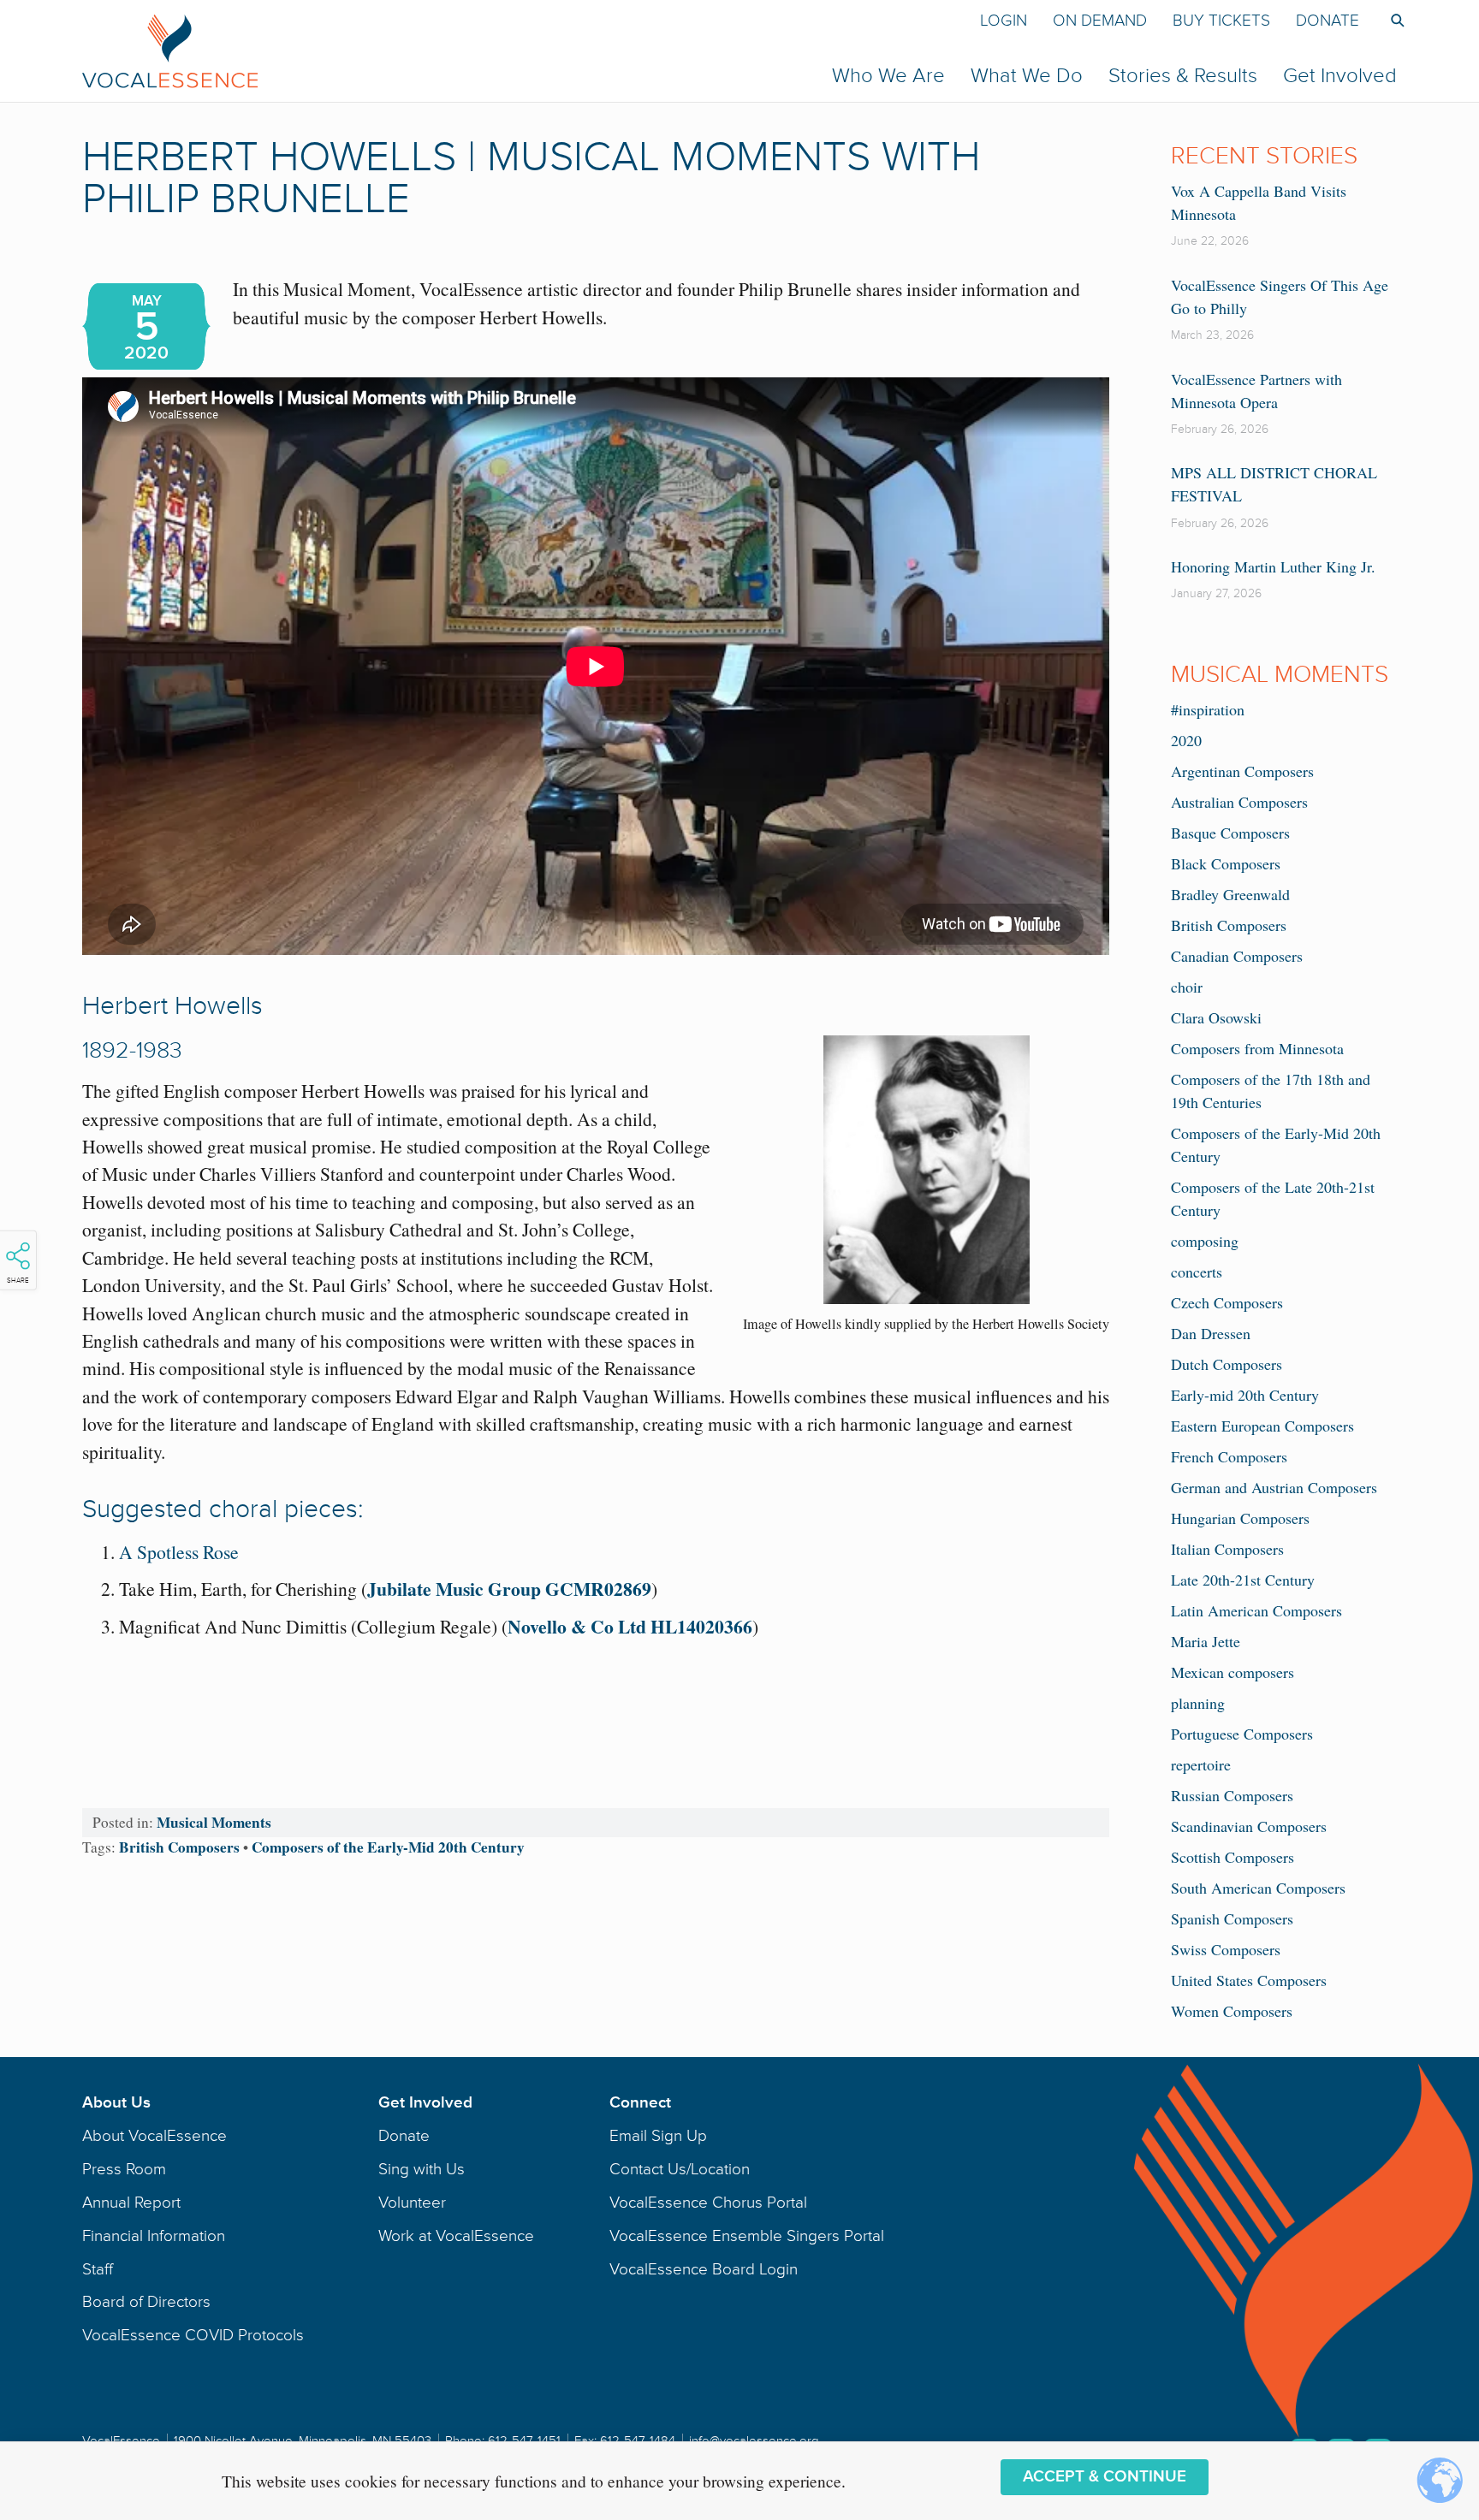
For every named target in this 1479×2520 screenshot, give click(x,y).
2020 (1186, 740)
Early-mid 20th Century (1245, 1395)
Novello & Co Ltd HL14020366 (630, 1626)
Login (1004, 21)
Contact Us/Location (680, 2169)
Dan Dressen (1211, 1333)
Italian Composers (1227, 1549)
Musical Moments (214, 1822)
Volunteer (412, 2203)
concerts (1197, 1272)
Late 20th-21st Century (1243, 1580)
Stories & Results (1183, 76)
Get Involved (1340, 76)
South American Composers (1258, 1888)
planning (1198, 1703)
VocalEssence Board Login (704, 2269)
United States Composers (1249, 1980)
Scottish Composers (1232, 1857)
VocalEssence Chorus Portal (708, 2203)
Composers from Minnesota (1257, 1048)
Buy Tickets (1221, 21)
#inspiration (1208, 709)
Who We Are (888, 76)
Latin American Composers (1256, 1610)
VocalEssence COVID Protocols (193, 2335)
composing (1205, 1241)
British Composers (179, 1847)
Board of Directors (146, 2302)
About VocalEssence (154, 2136)
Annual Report (131, 2203)
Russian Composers (1232, 1795)
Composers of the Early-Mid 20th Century (388, 1847)
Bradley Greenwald (1230, 894)
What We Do (1027, 76)
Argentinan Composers (1242, 771)
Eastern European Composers (1262, 1426)
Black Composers (1226, 863)
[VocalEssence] (452, 50)
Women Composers (1232, 2011)
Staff (98, 2269)
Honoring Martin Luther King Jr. (1273, 566)
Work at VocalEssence (456, 2236)
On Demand (1100, 21)
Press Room (124, 2169)
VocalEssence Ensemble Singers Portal (747, 2236)
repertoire (1201, 1764)
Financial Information (154, 2236)
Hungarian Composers (1240, 1518)
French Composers (1229, 1456)
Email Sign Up (658, 2136)
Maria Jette (1206, 1641)
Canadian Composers (1237, 956)
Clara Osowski (1216, 1017)
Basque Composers (1230, 833)
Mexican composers (1232, 1672)
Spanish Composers (1232, 1918)
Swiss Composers (1226, 1949)
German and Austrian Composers (1274, 1487)
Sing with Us (422, 2169)
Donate (1328, 21)
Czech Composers (1227, 1302)
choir (1187, 987)
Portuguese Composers (1242, 1734)
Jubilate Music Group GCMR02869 (509, 1589)
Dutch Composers (1227, 1364)
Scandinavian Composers (1249, 1826)
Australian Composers (1239, 802)
